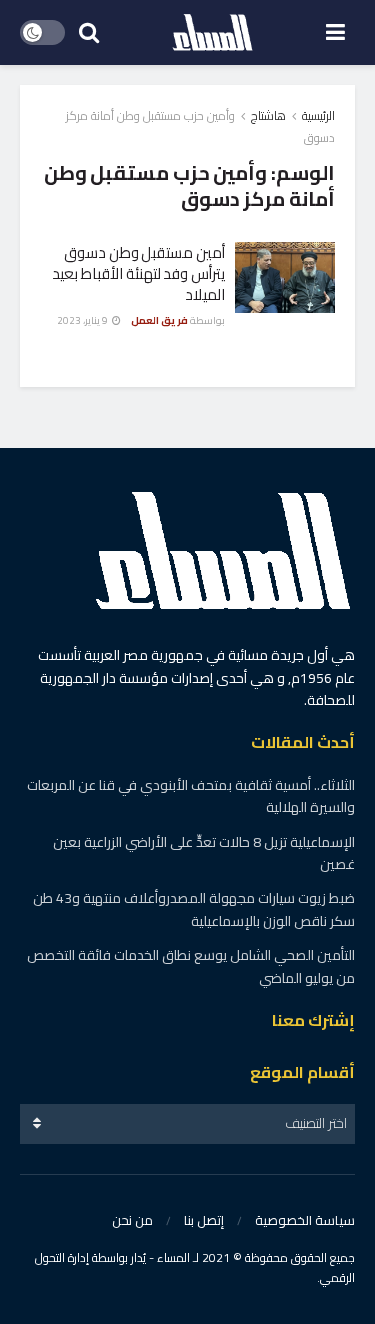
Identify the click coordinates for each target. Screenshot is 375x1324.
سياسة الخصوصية (305, 1220)
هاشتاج (268, 115)
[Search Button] (89, 32)
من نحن (132, 1220)
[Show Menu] (335, 32)
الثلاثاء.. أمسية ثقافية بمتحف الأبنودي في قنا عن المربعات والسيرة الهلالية (191, 796)
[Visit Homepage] (213, 33)
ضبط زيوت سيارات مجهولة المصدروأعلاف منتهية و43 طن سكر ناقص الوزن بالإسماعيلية (194, 909)
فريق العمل (159, 320)
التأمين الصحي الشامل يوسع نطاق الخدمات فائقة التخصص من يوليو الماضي (191, 966)
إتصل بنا (204, 1220)
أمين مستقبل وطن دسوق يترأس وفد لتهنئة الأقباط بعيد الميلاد (138, 273)
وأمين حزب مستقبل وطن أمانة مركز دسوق (200, 126)
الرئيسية (318, 115)
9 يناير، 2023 (83, 320)
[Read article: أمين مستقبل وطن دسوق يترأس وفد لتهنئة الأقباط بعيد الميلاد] (285, 278)
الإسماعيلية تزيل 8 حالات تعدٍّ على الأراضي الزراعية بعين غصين (204, 853)
